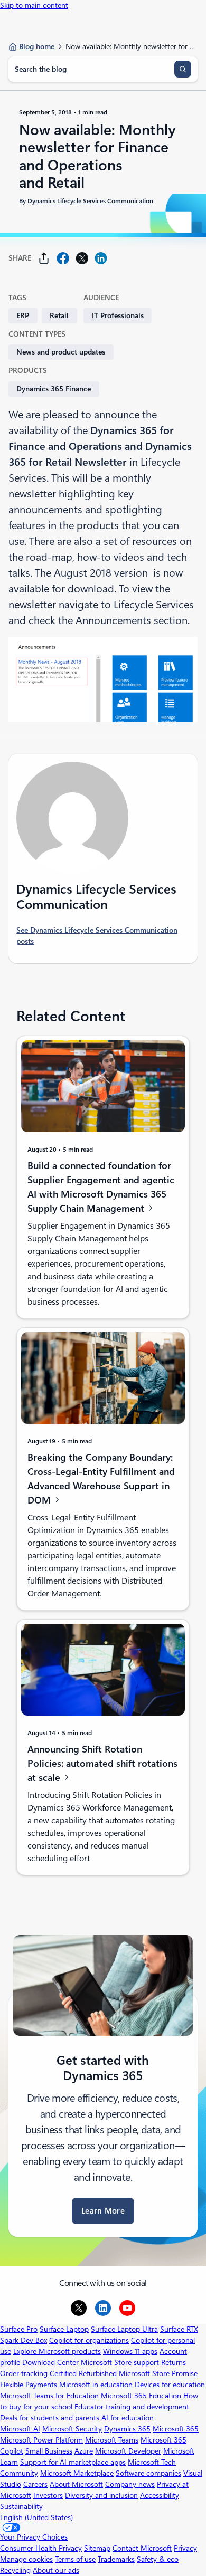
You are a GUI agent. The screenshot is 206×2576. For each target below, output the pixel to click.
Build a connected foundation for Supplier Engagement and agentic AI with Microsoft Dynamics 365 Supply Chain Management (101, 1187)
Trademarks (116, 2559)
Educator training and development (132, 2407)
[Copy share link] (44, 258)
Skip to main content (34, 5)
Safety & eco (158, 2559)
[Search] (183, 69)
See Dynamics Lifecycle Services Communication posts (97, 936)
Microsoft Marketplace (77, 2473)
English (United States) (36, 2517)
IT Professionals (118, 315)
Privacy (185, 2548)
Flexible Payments (29, 2385)
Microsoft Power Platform (41, 2440)
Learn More (103, 2211)
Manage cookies (26, 2559)
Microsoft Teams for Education (49, 2396)
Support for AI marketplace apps (73, 2462)
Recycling (15, 2570)
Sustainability (21, 2506)
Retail (59, 315)
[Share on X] (82, 258)
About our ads (56, 2570)
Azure (84, 2451)
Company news (130, 2484)
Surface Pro (19, 2329)
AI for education (128, 2418)
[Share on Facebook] (63, 258)
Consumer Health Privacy (41, 2548)
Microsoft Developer (128, 2451)
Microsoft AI (20, 2429)
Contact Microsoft (142, 2548)
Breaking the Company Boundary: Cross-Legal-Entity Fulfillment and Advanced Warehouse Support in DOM (101, 1479)
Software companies (148, 2473)
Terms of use (75, 2559)
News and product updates (61, 352)
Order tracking (24, 2373)
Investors (48, 2495)
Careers (35, 2484)
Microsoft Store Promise (158, 2373)
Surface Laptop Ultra (124, 2329)
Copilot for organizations (89, 2340)
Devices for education (170, 2385)
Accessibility (160, 2495)
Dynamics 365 (127, 2429)
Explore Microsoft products (57, 2351)
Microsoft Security (72, 2429)
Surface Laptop (64, 2329)
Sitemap (97, 2548)
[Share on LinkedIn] (101, 258)
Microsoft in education (96, 2385)
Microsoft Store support (120, 2362)
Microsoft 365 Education (141, 2396)
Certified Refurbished (83, 2373)
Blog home (37, 46)
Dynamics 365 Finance (54, 389)
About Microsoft (76, 2484)
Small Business (49, 2451)
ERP (23, 315)
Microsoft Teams (112, 2440)
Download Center (50, 2362)
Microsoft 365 (176, 2429)
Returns (174, 2362)
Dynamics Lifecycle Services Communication (90, 200)
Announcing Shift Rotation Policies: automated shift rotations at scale (102, 1763)
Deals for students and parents (50, 2418)
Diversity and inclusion (101, 2495)
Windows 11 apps (130, 2351)
